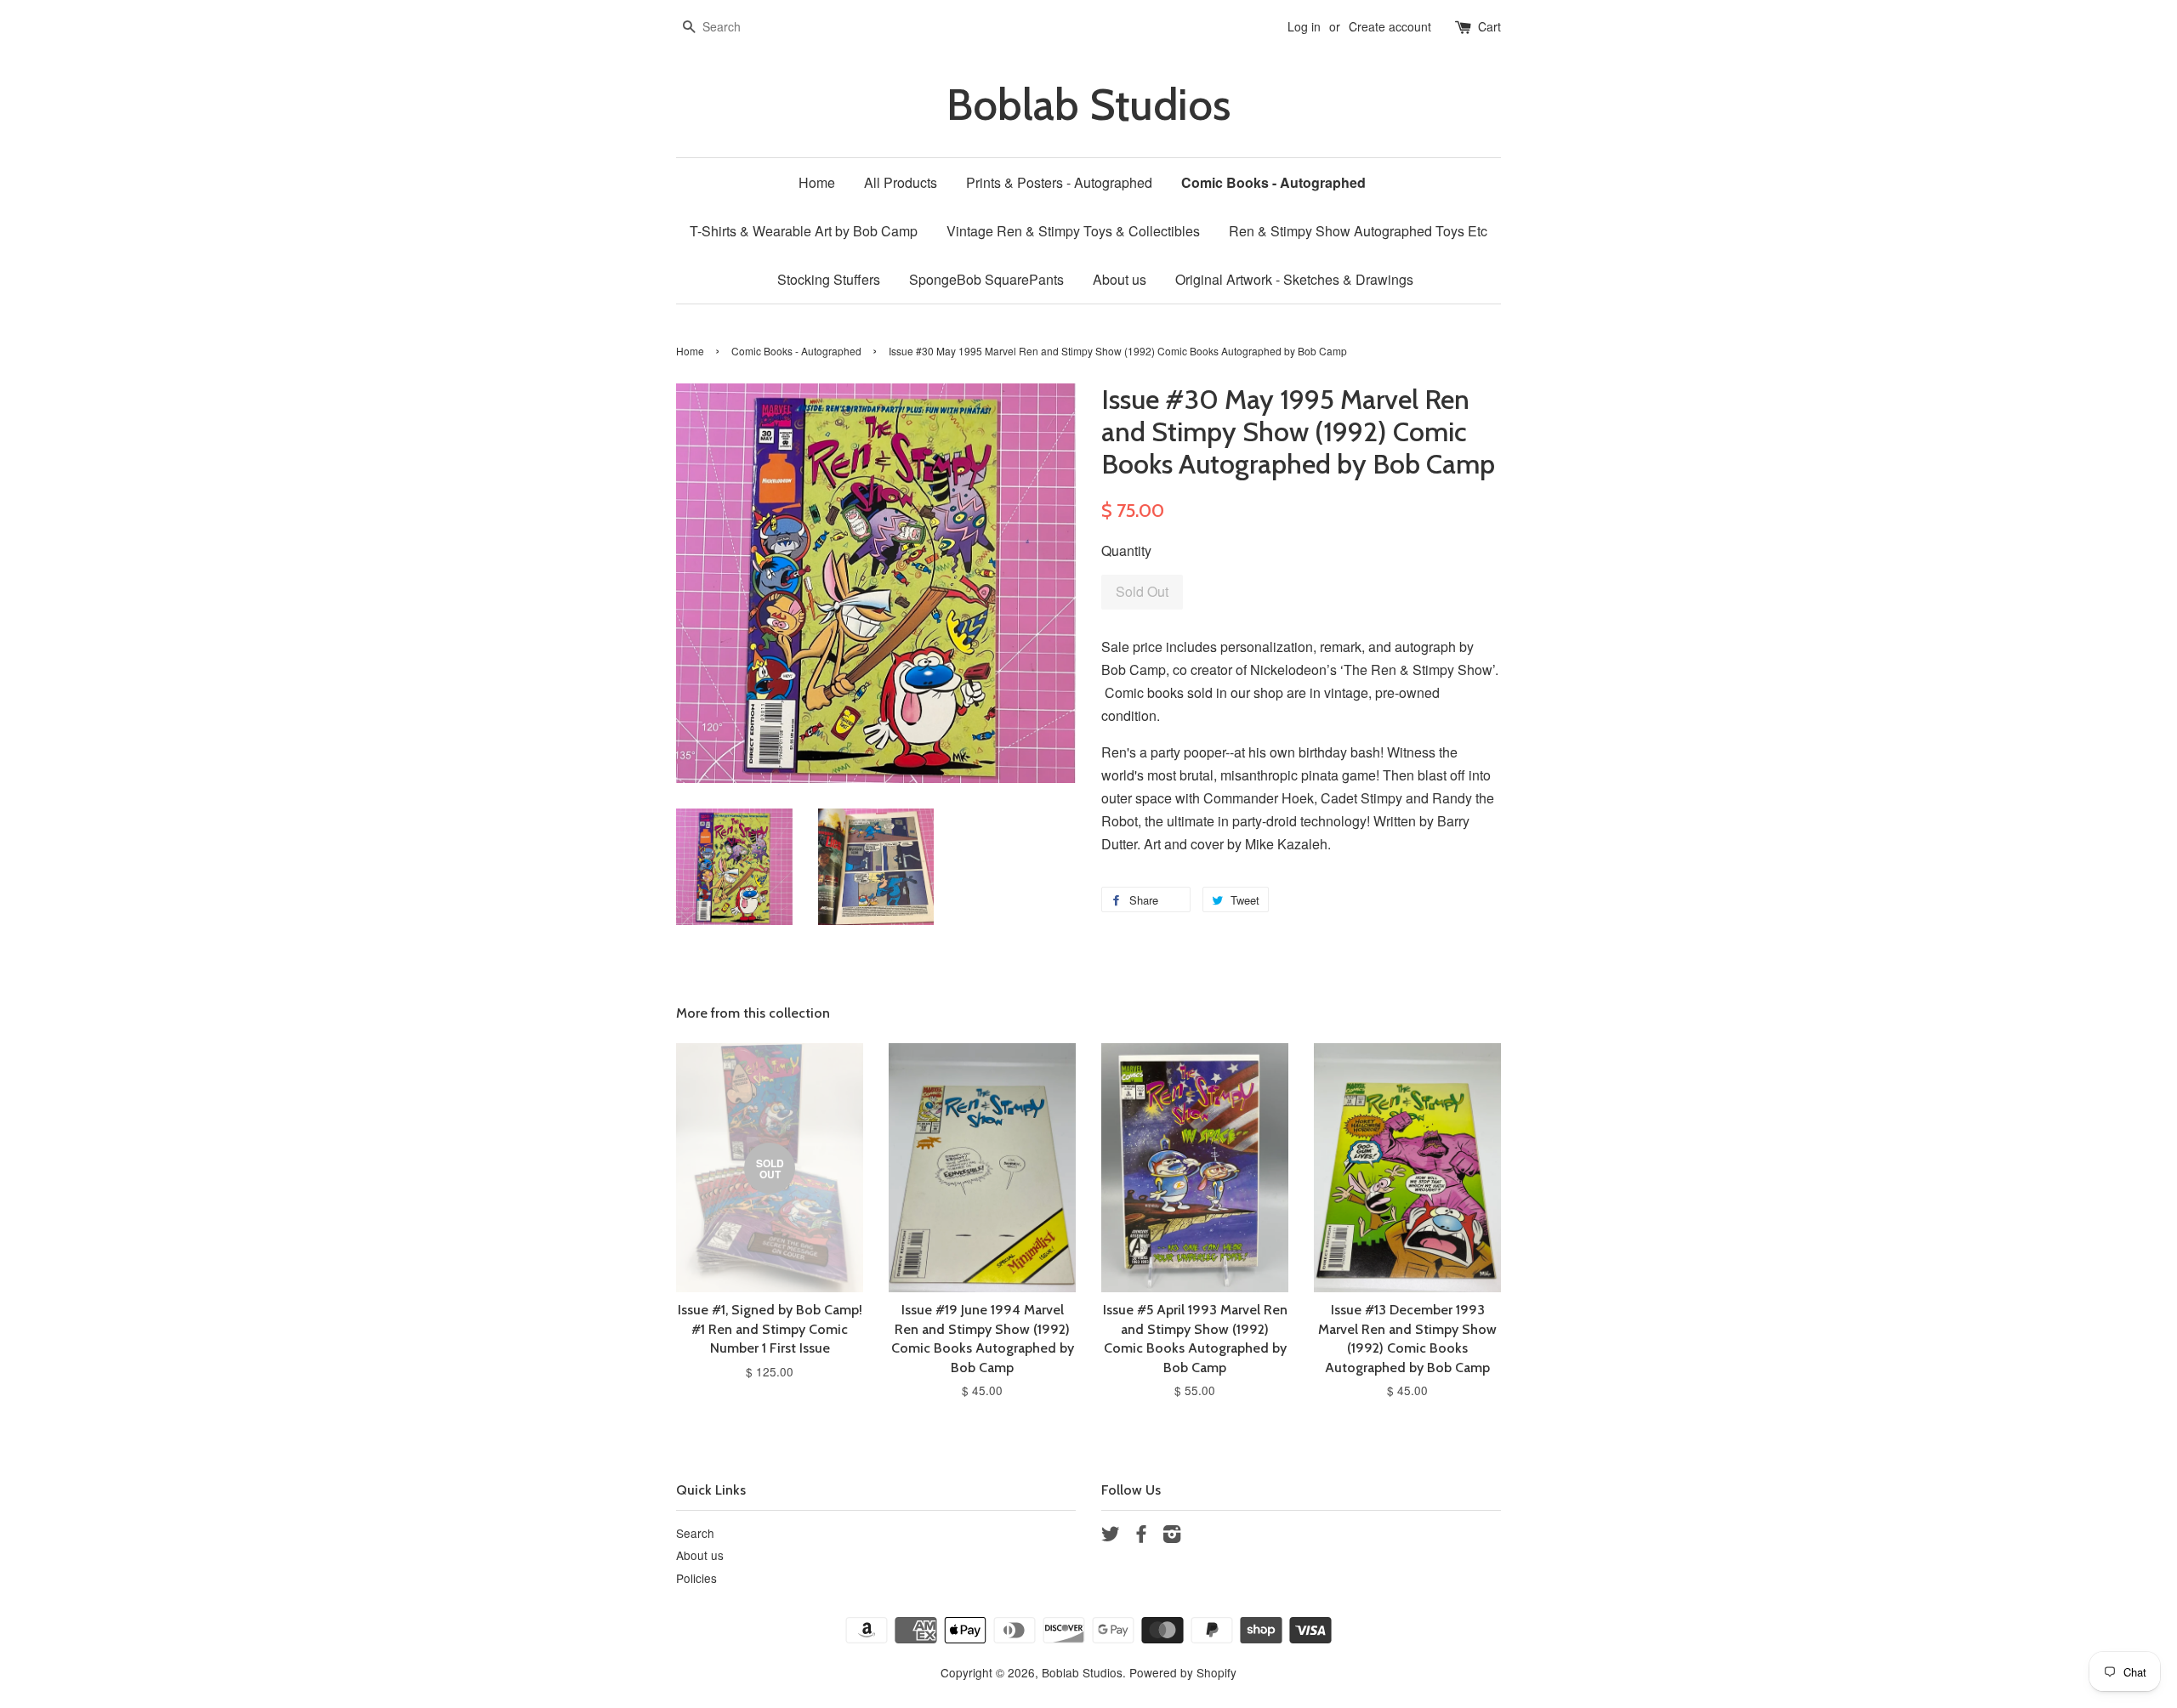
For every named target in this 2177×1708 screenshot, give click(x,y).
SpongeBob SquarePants (986, 279)
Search (695, 1533)
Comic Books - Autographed (1273, 182)
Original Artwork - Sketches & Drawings (1294, 279)
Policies (696, 1578)
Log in (1304, 26)
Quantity (1126, 550)
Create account (1390, 26)
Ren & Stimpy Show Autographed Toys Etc (1358, 231)
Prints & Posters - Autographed (1059, 182)
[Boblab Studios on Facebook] (1141, 1536)
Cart (1489, 26)
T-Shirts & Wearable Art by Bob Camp (804, 231)
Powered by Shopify (1183, 1672)
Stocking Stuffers (829, 279)
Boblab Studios (1088, 105)
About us (1120, 279)
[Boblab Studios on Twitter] (1111, 1536)
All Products (901, 182)
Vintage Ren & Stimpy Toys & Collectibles (1073, 231)
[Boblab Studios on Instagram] (1172, 1536)
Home (817, 182)
